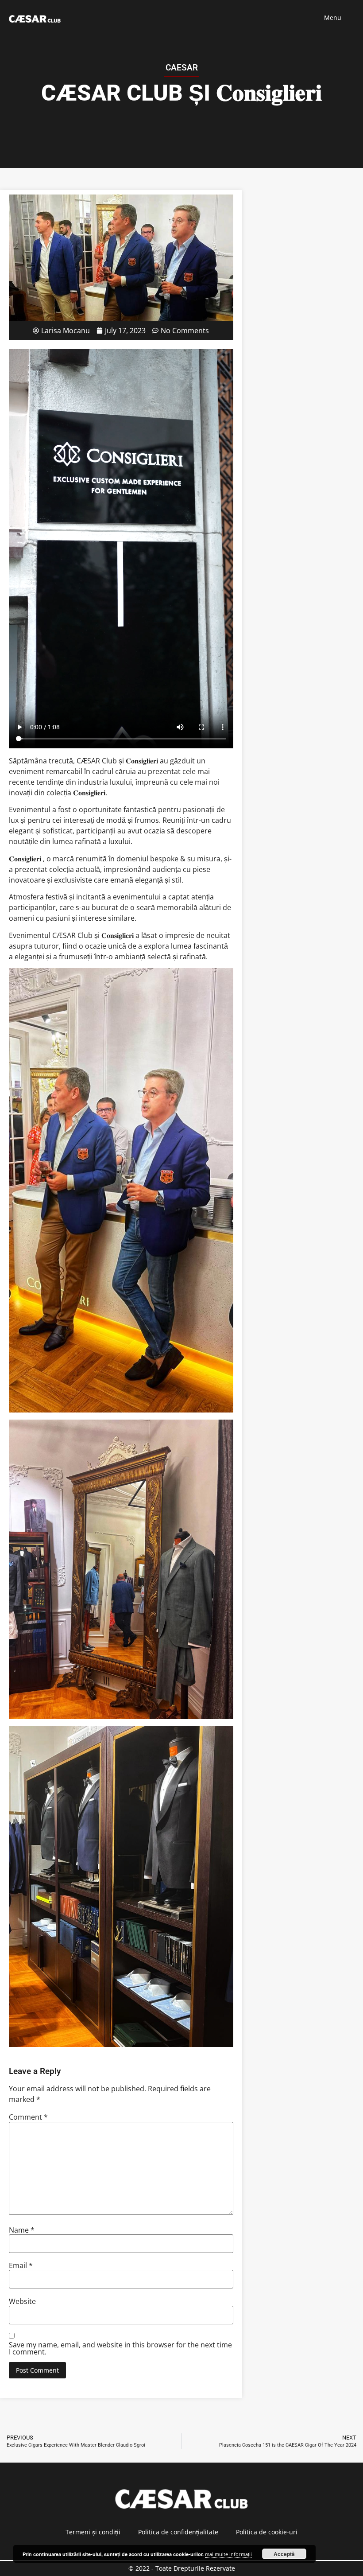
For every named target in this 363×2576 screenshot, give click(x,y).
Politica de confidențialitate (178, 2532)
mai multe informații (228, 2554)
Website (22, 2301)
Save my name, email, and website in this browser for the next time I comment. (120, 2348)
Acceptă (284, 2554)
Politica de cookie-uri (267, 2532)
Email (21, 2265)
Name (22, 2230)
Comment (28, 2117)
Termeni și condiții (93, 2532)
